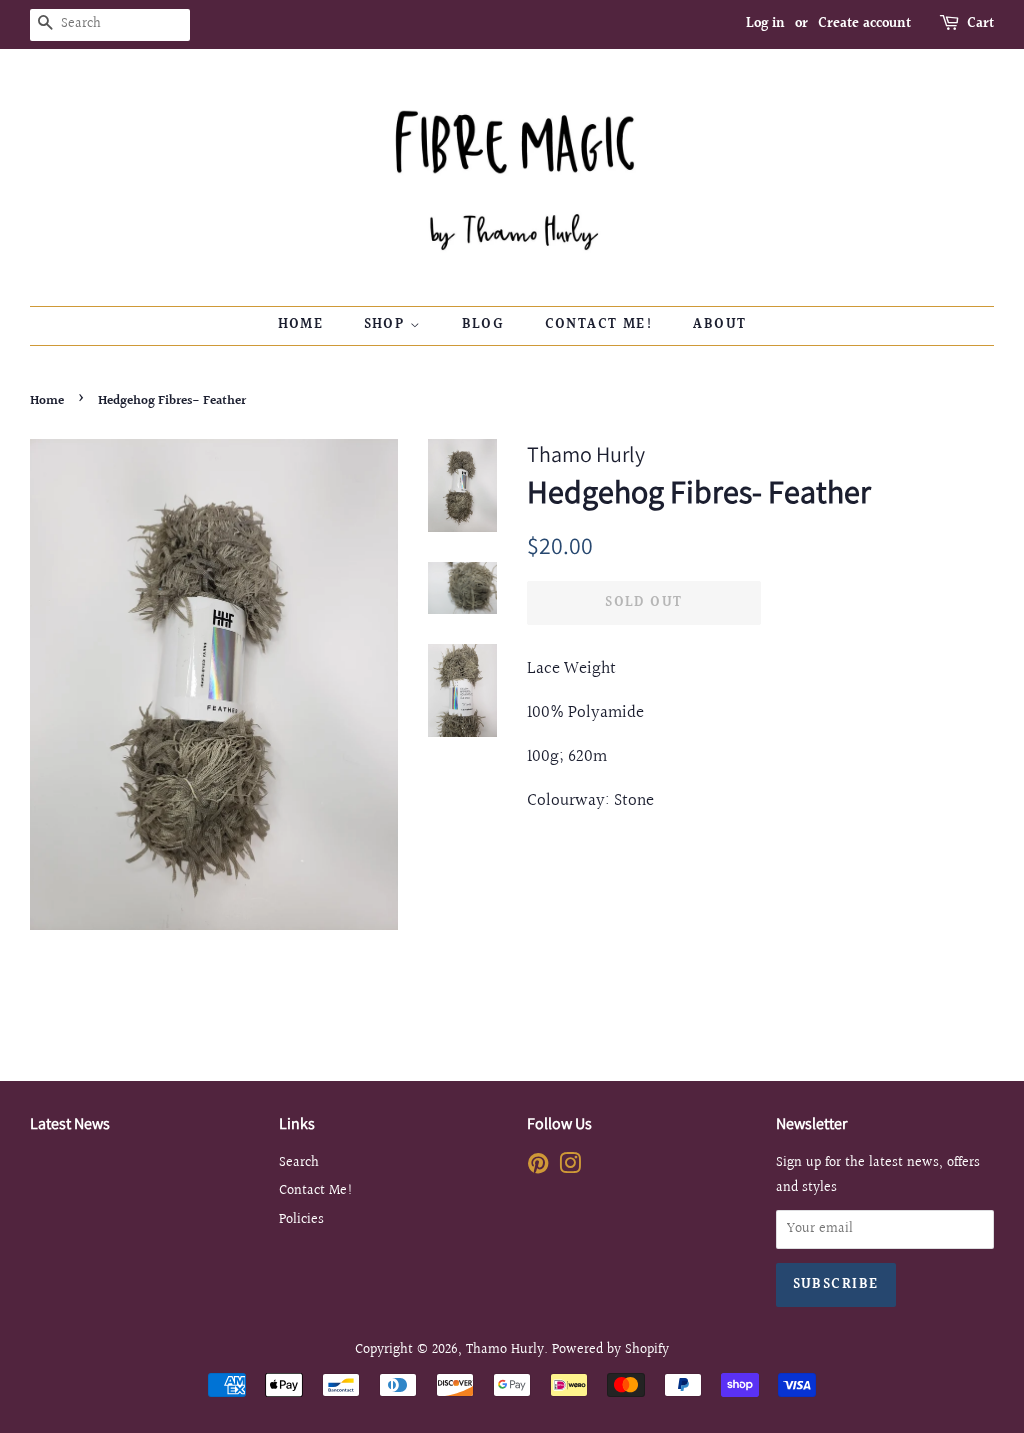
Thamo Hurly (505, 1349)
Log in (765, 24)
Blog (483, 325)
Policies (301, 1219)
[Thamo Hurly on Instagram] (570, 1167)
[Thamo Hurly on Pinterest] (538, 1167)
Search (299, 1162)
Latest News (70, 1123)
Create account (864, 24)
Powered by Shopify (610, 1349)
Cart (980, 24)
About (719, 325)
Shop (387, 325)
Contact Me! (599, 325)
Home (301, 325)
